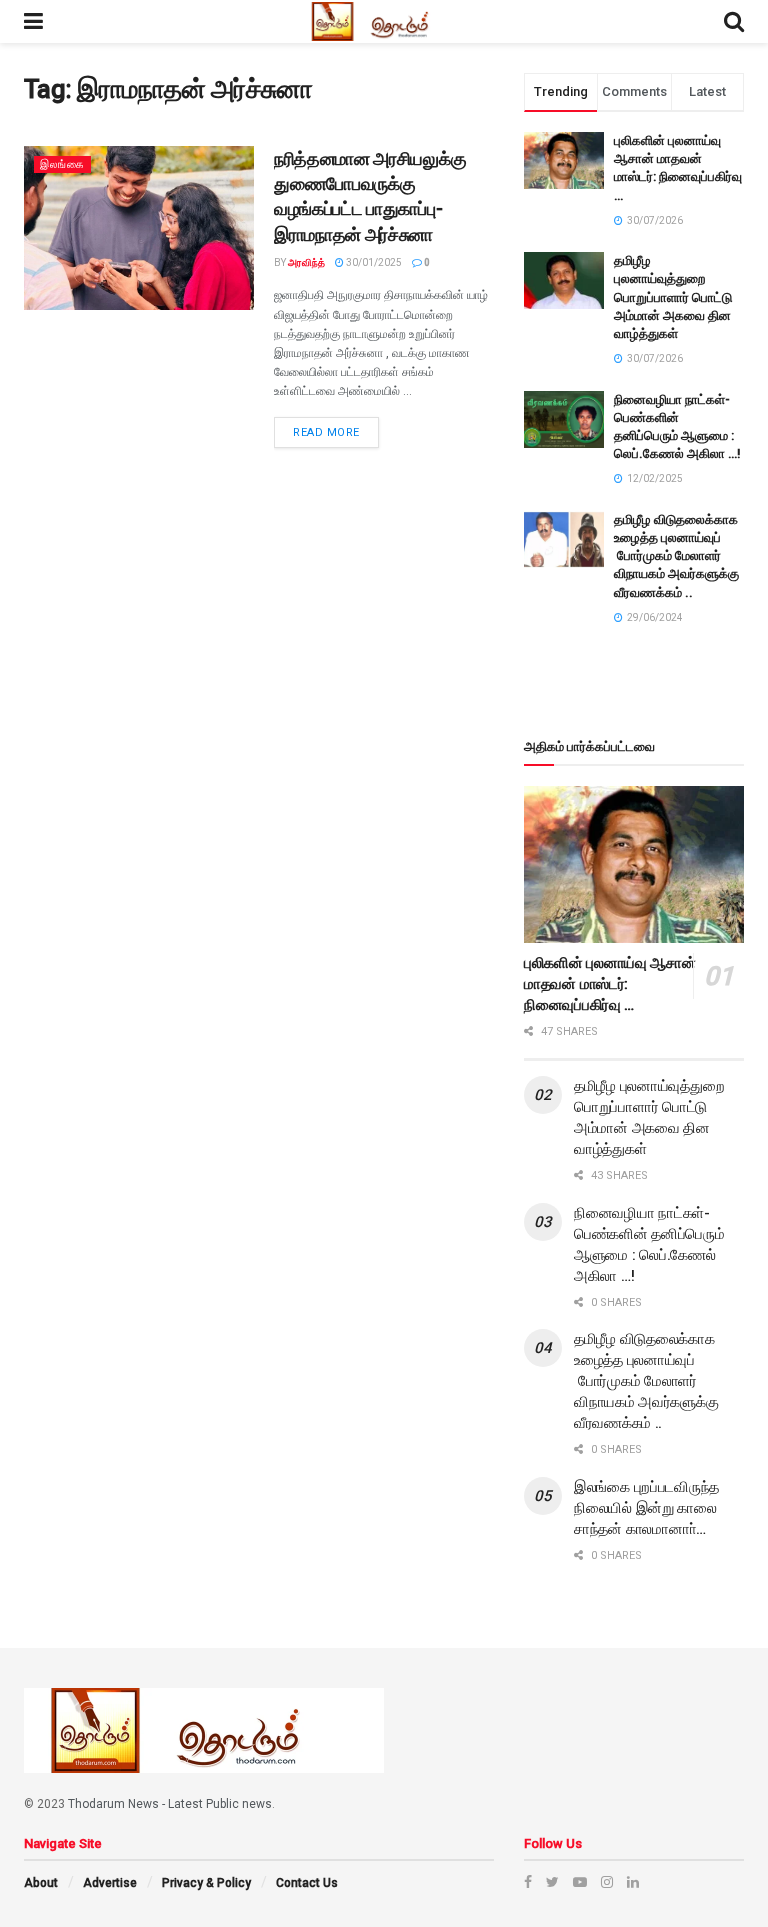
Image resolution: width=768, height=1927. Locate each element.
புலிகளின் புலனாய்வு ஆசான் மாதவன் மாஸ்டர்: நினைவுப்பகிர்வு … (610, 984)
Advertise (110, 1883)
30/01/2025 (373, 262)
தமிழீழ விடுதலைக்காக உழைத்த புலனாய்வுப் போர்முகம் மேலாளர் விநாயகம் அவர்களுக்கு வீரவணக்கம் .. (676, 556)
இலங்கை (62, 164)
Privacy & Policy (206, 1883)
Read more (326, 432)
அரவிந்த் (306, 262)
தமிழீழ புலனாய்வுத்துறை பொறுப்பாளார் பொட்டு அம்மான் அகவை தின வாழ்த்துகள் (673, 297)
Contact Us (307, 1883)
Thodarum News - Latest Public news (170, 1804)
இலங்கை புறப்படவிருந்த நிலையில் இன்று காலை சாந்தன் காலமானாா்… (646, 1508)
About (41, 1883)
